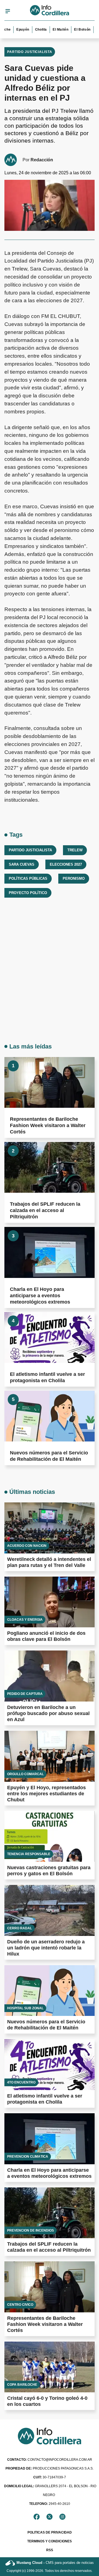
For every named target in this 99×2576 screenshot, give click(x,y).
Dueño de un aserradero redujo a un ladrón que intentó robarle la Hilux (46, 1948)
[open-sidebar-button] (8, 11)
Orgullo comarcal (25, 1774)
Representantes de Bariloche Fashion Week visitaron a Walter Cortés (48, 1125)
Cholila (33, 30)
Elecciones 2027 (66, 864)
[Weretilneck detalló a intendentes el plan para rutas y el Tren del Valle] (50, 1528)
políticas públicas (28, 878)
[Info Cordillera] (50, 11)
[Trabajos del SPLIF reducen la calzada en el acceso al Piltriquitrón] (50, 1167)
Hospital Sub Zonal (25, 2008)
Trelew (75, 850)
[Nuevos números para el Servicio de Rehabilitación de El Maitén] (50, 1416)
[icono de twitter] (50, 2517)
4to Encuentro (21, 2082)
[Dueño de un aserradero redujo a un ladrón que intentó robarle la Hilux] (50, 1910)
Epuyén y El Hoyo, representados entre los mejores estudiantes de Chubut (46, 1794)
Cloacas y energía (25, 1620)
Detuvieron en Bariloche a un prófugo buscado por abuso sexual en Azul (48, 1713)
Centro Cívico (20, 2305)
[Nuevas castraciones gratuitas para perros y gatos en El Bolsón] (50, 1837)
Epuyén (15, 30)
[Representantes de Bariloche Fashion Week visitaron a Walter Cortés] (50, 1082)
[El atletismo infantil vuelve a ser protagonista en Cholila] (50, 1338)
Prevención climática (28, 2157)
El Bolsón (74, 30)
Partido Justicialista (30, 52)
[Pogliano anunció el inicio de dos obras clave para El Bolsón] (50, 1602)
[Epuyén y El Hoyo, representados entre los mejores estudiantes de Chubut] (50, 1756)
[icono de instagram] (62, 2517)
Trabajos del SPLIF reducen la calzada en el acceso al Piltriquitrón (45, 1210)
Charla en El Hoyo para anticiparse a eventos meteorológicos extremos (40, 1296)
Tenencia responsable (29, 1854)
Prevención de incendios (31, 2230)
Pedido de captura (25, 1694)
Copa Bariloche (22, 2385)
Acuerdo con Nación (27, 1546)
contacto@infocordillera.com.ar (50, 2460)
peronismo (74, 878)
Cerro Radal (20, 1928)
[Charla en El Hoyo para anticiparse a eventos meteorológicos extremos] (50, 1252)
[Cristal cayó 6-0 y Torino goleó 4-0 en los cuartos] (50, 2367)
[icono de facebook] (37, 2517)
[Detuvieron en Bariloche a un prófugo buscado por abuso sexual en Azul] (50, 1676)
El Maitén (52, 30)
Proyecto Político (28, 893)
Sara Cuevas (22, 864)
